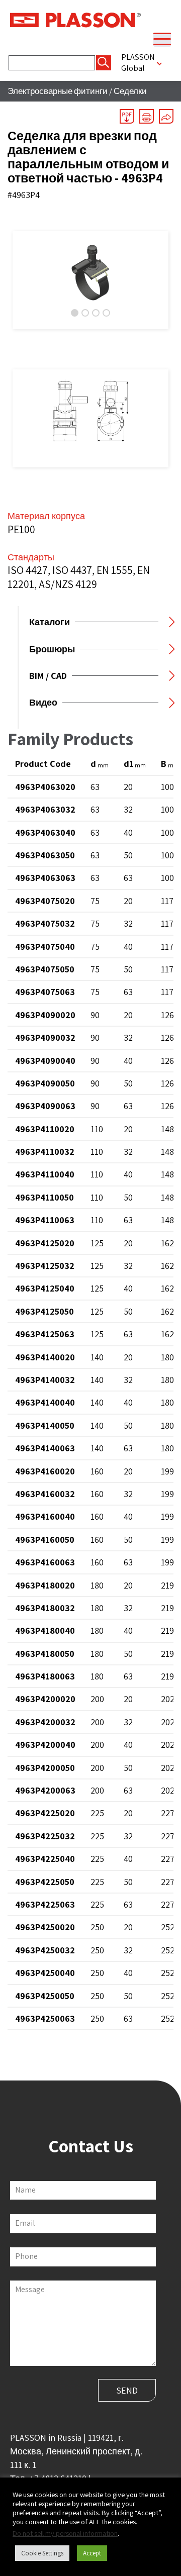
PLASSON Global (138, 62)
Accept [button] (92, 2553)
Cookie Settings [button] (42, 2553)
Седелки (130, 91)
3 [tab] (96, 313)
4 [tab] (106, 313)
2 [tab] (85, 313)
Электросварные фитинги (58, 91)
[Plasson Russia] (75, 19)
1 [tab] (75, 313)
